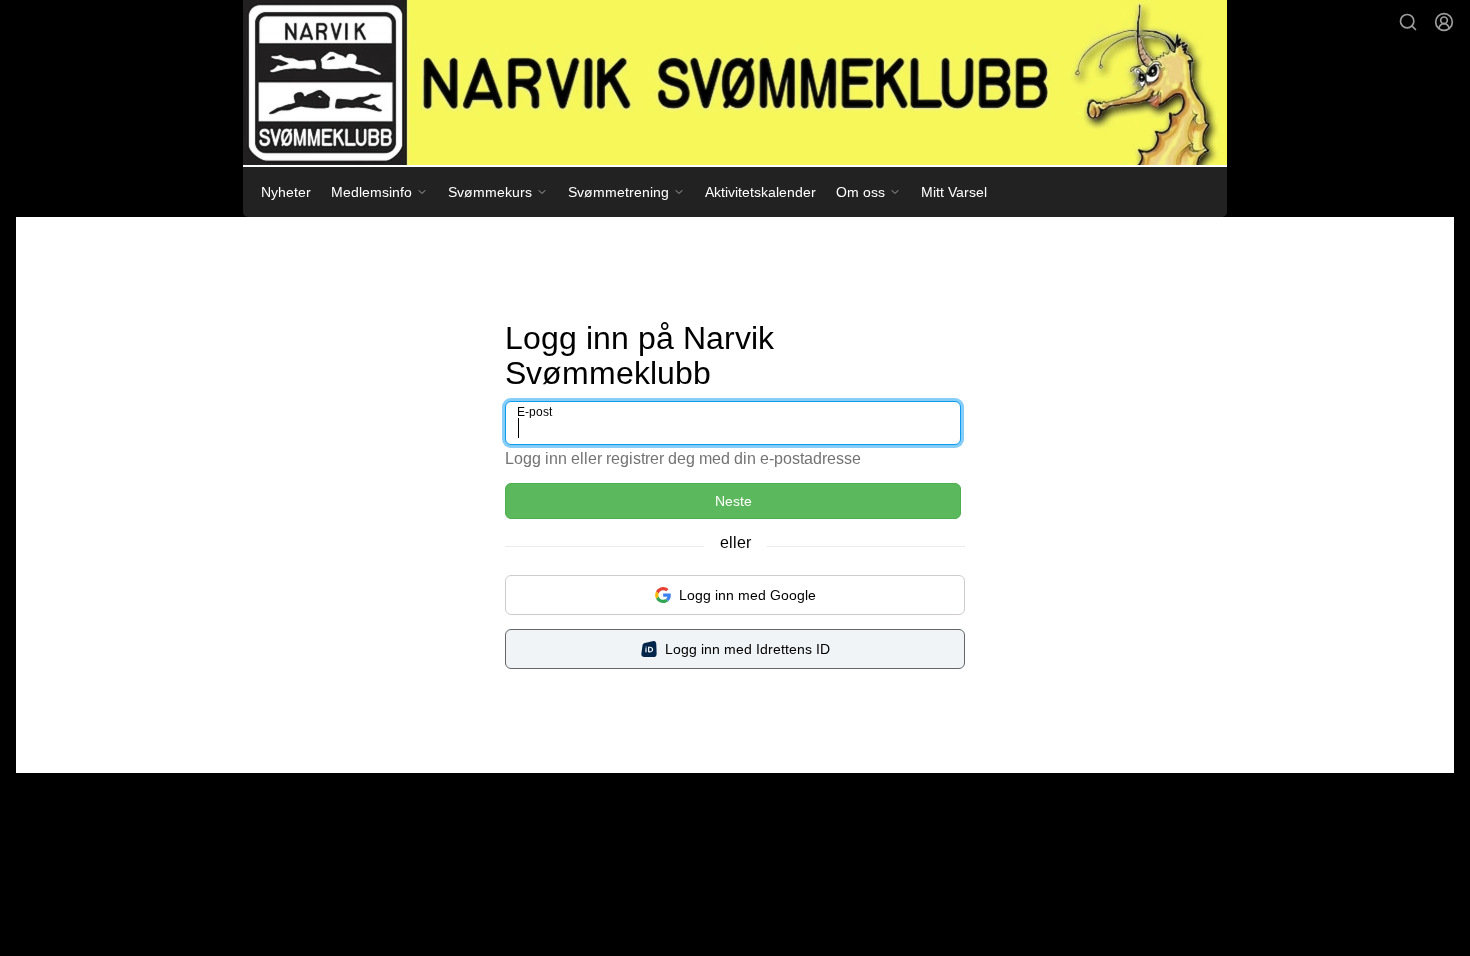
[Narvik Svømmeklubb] (735, 82)
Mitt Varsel (954, 192)
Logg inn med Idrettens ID (747, 649)
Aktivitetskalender (760, 192)
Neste (733, 501)
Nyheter (286, 192)
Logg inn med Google (747, 595)
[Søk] (1408, 22)
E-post (534, 412)
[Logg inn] (1444, 22)
